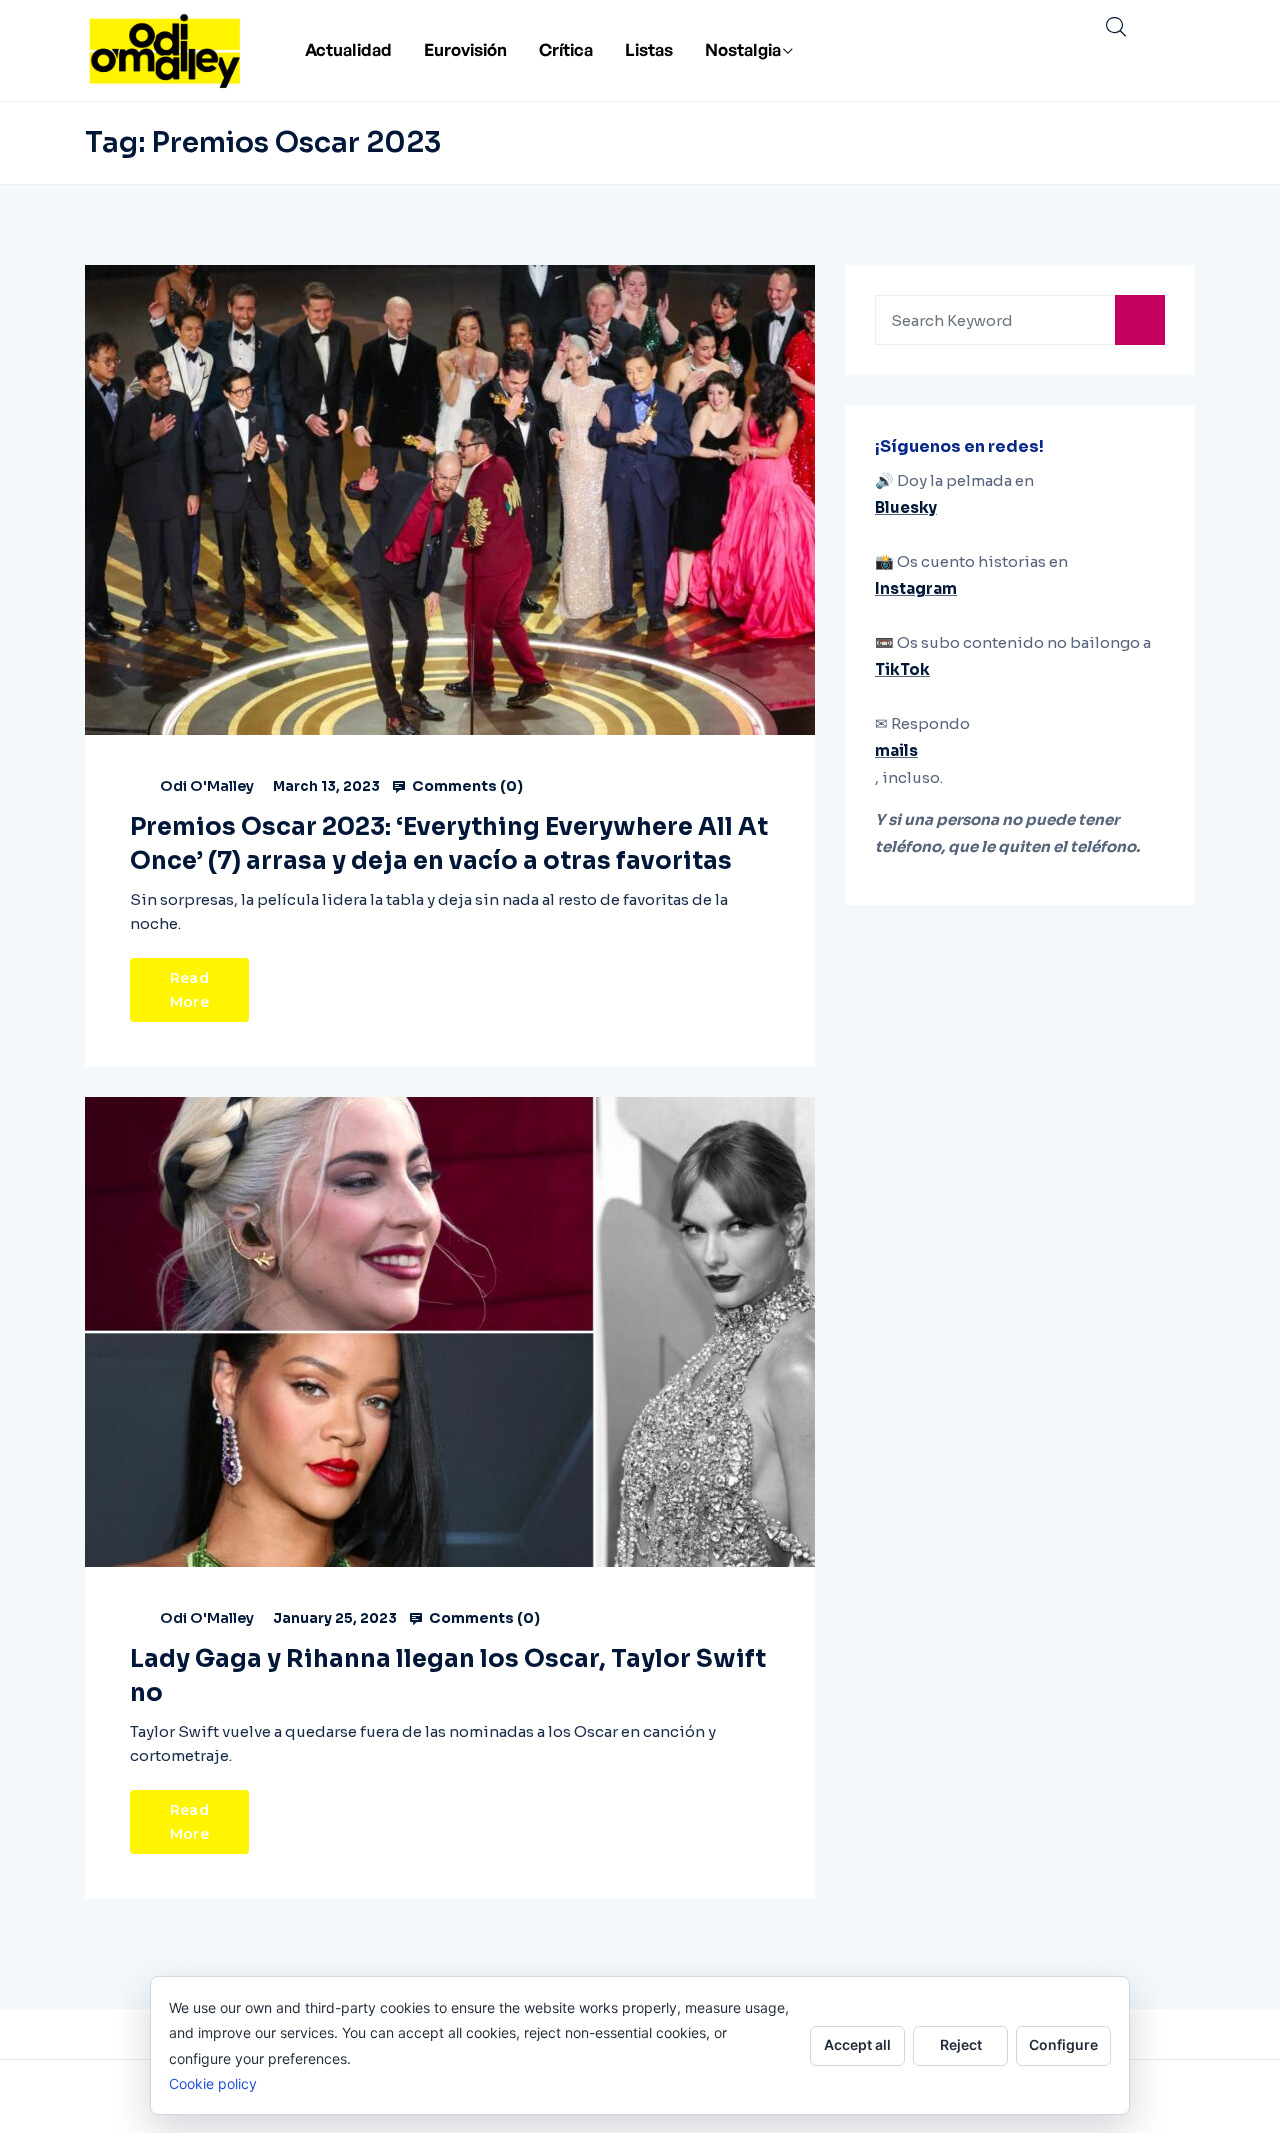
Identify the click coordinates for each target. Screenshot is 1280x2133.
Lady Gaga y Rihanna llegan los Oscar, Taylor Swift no (448, 1676)
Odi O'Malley (207, 786)
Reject (961, 2044)
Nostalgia (743, 49)
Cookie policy (213, 2083)
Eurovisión (465, 49)
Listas (649, 49)
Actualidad (348, 49)
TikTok (902, 669)
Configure (1063, 2044)
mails (896, 750)
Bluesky (906, 507)
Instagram (916, 588)
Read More (189, 990)
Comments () (466, 786)
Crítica (566, 49)
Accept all (857, 2044)
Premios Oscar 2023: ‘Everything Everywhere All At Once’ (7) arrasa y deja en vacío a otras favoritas (449, 844)
